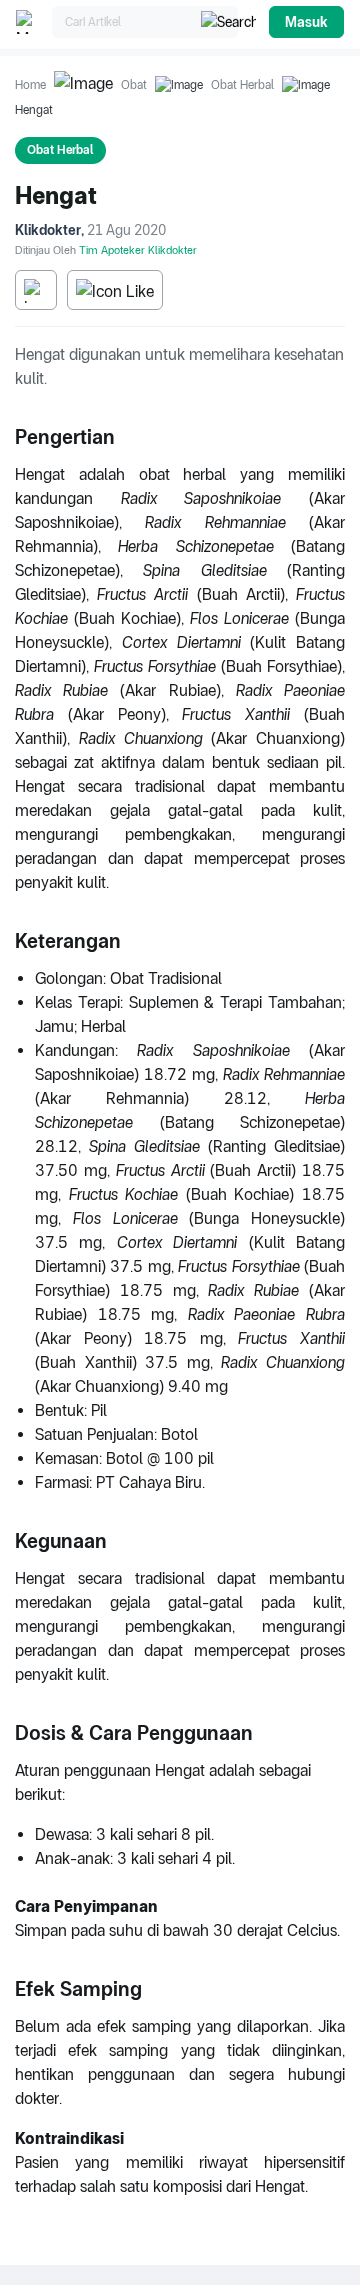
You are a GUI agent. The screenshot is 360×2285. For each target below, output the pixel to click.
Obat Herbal (242, 85)
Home (30, 85)
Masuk (306, 22)
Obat (134, 85)
